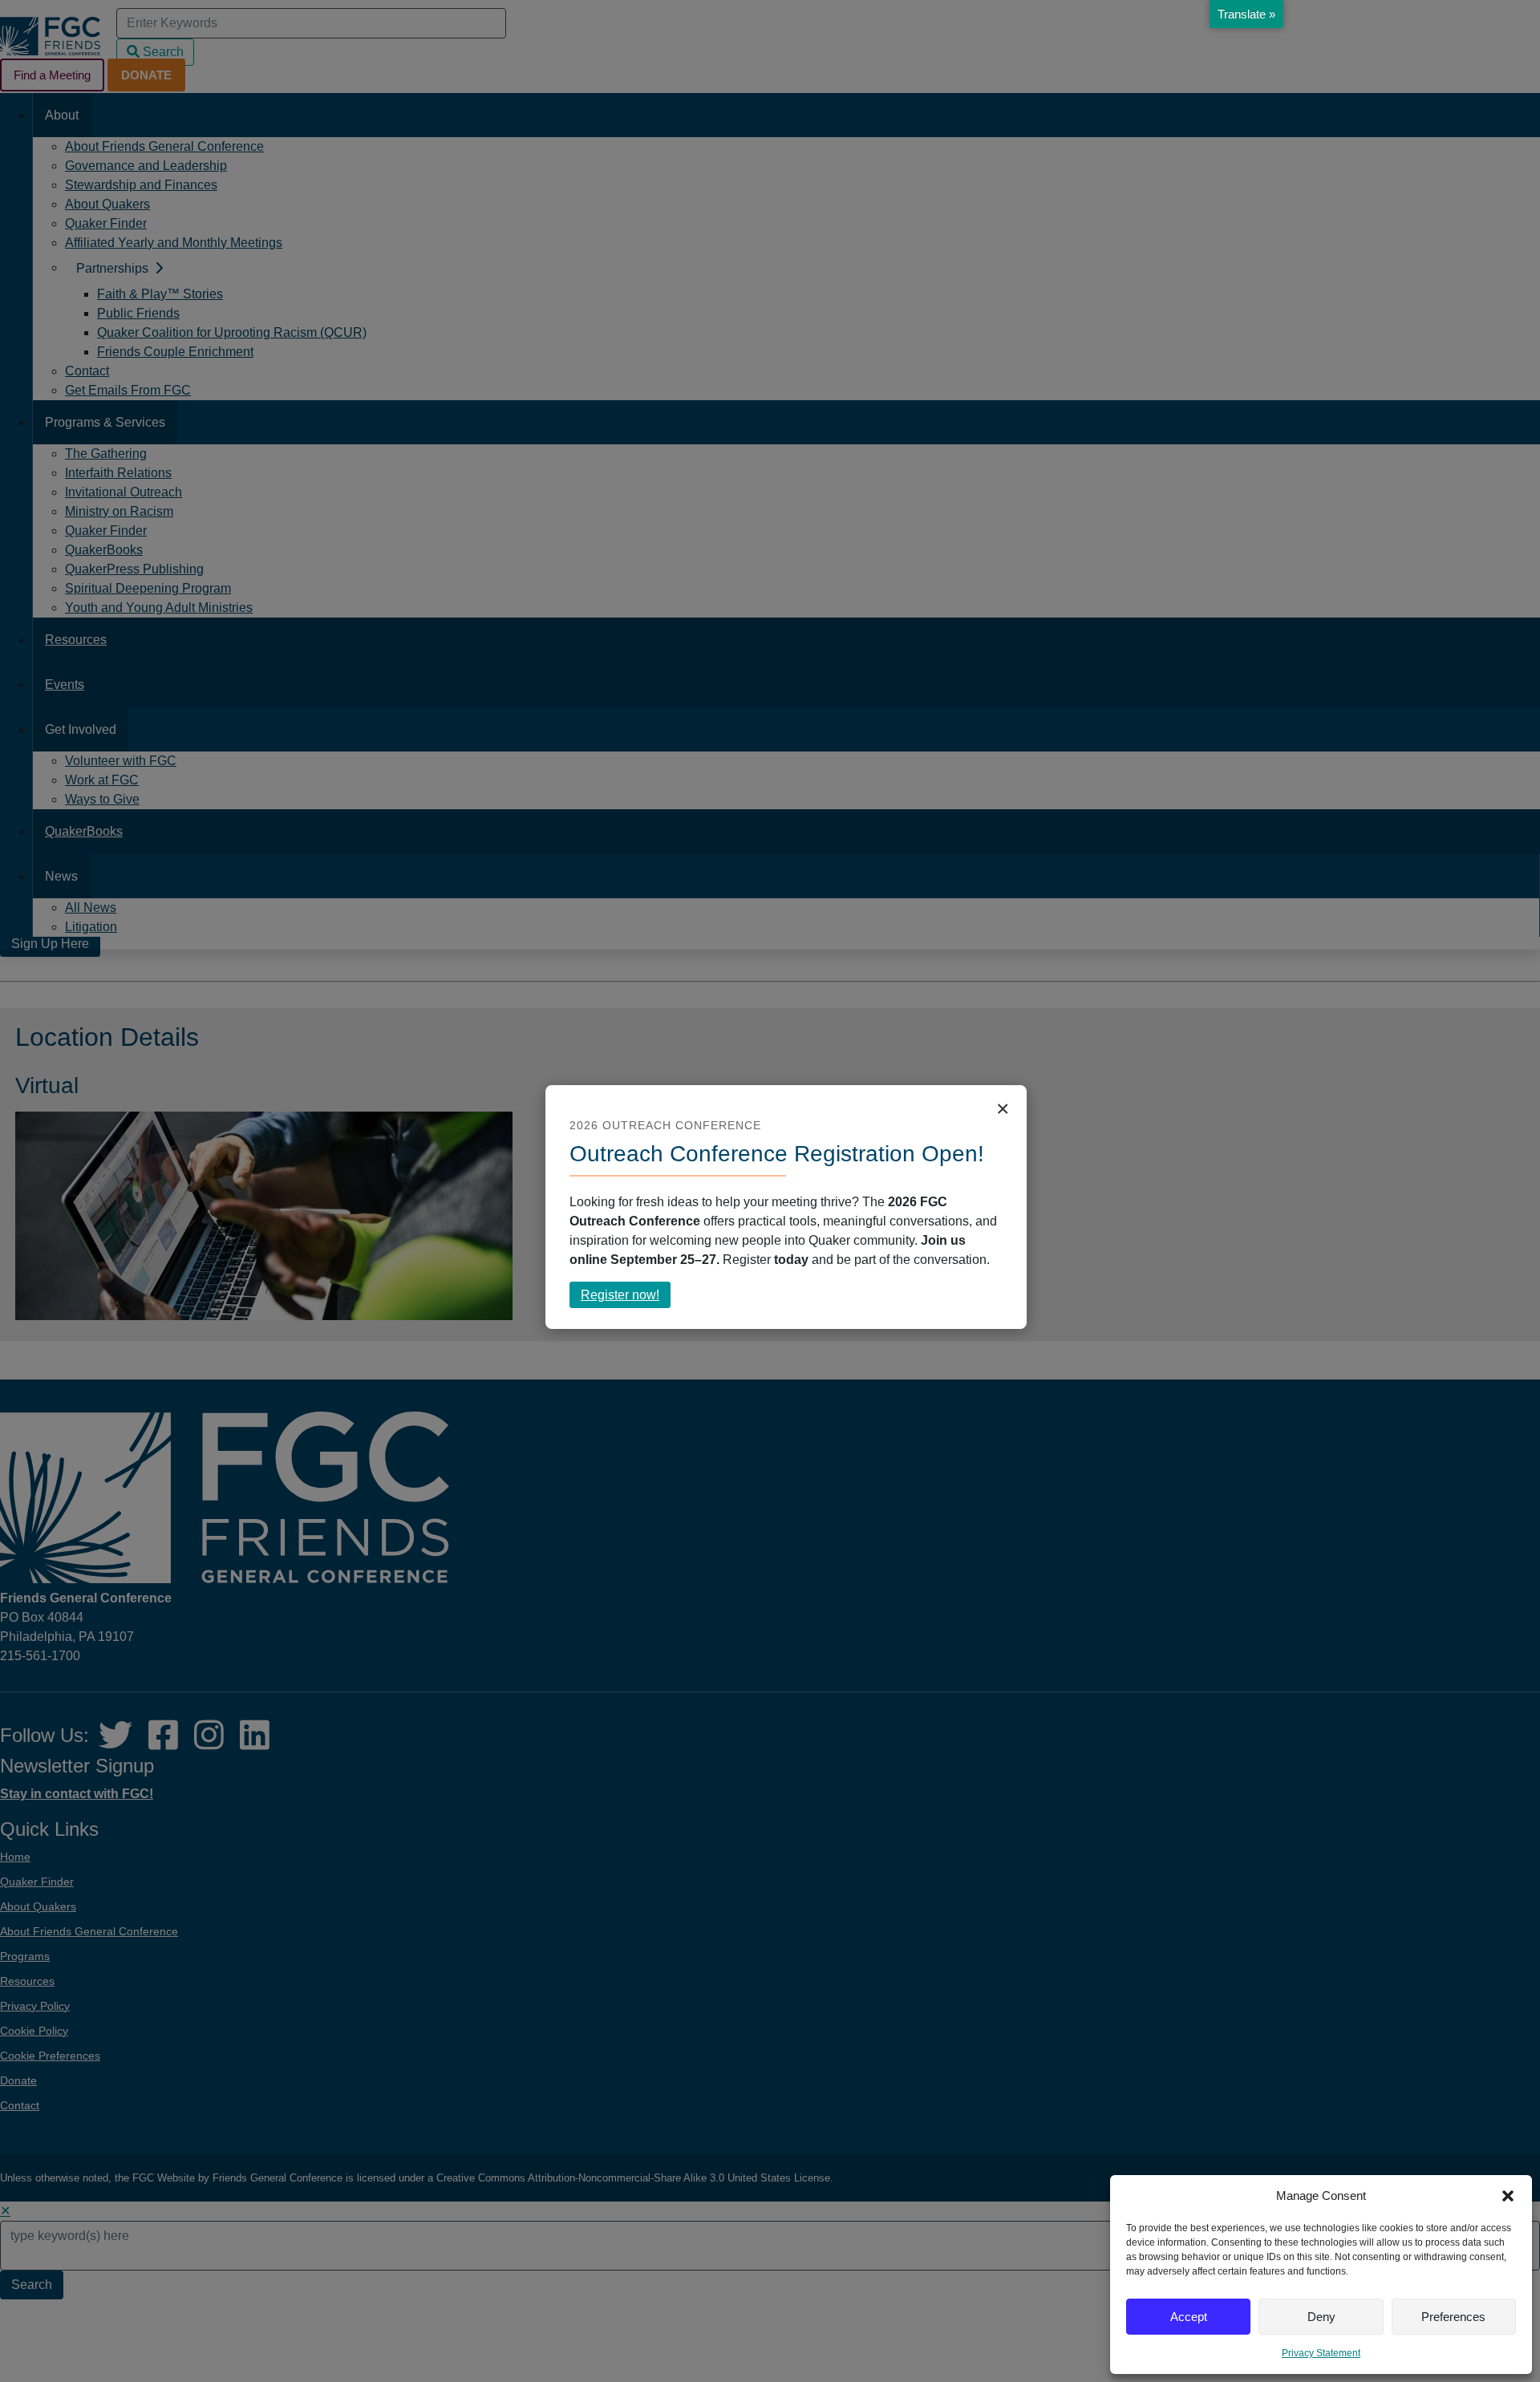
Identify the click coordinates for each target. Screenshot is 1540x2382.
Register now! (626, 1298)
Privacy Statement (1321, 2353)
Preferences (1453, 2317)
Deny (1321, 2317)
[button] (1508, 2196)
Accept (1189, 2317)
